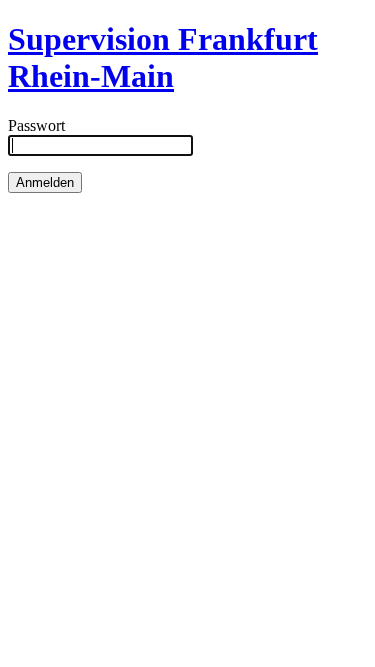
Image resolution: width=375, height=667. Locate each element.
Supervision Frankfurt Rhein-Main (163, 57)
